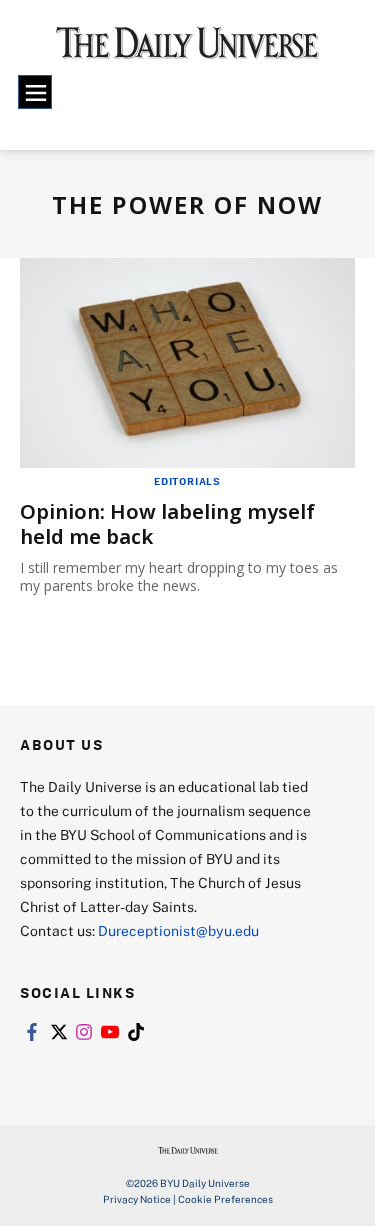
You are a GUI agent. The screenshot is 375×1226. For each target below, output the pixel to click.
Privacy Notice (137, 1199)
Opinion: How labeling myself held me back (167, 524)
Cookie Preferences (225, 1199)
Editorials (187, 481)
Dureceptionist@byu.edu (178, 930)
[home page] (187, 50)
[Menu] (35, 92)
